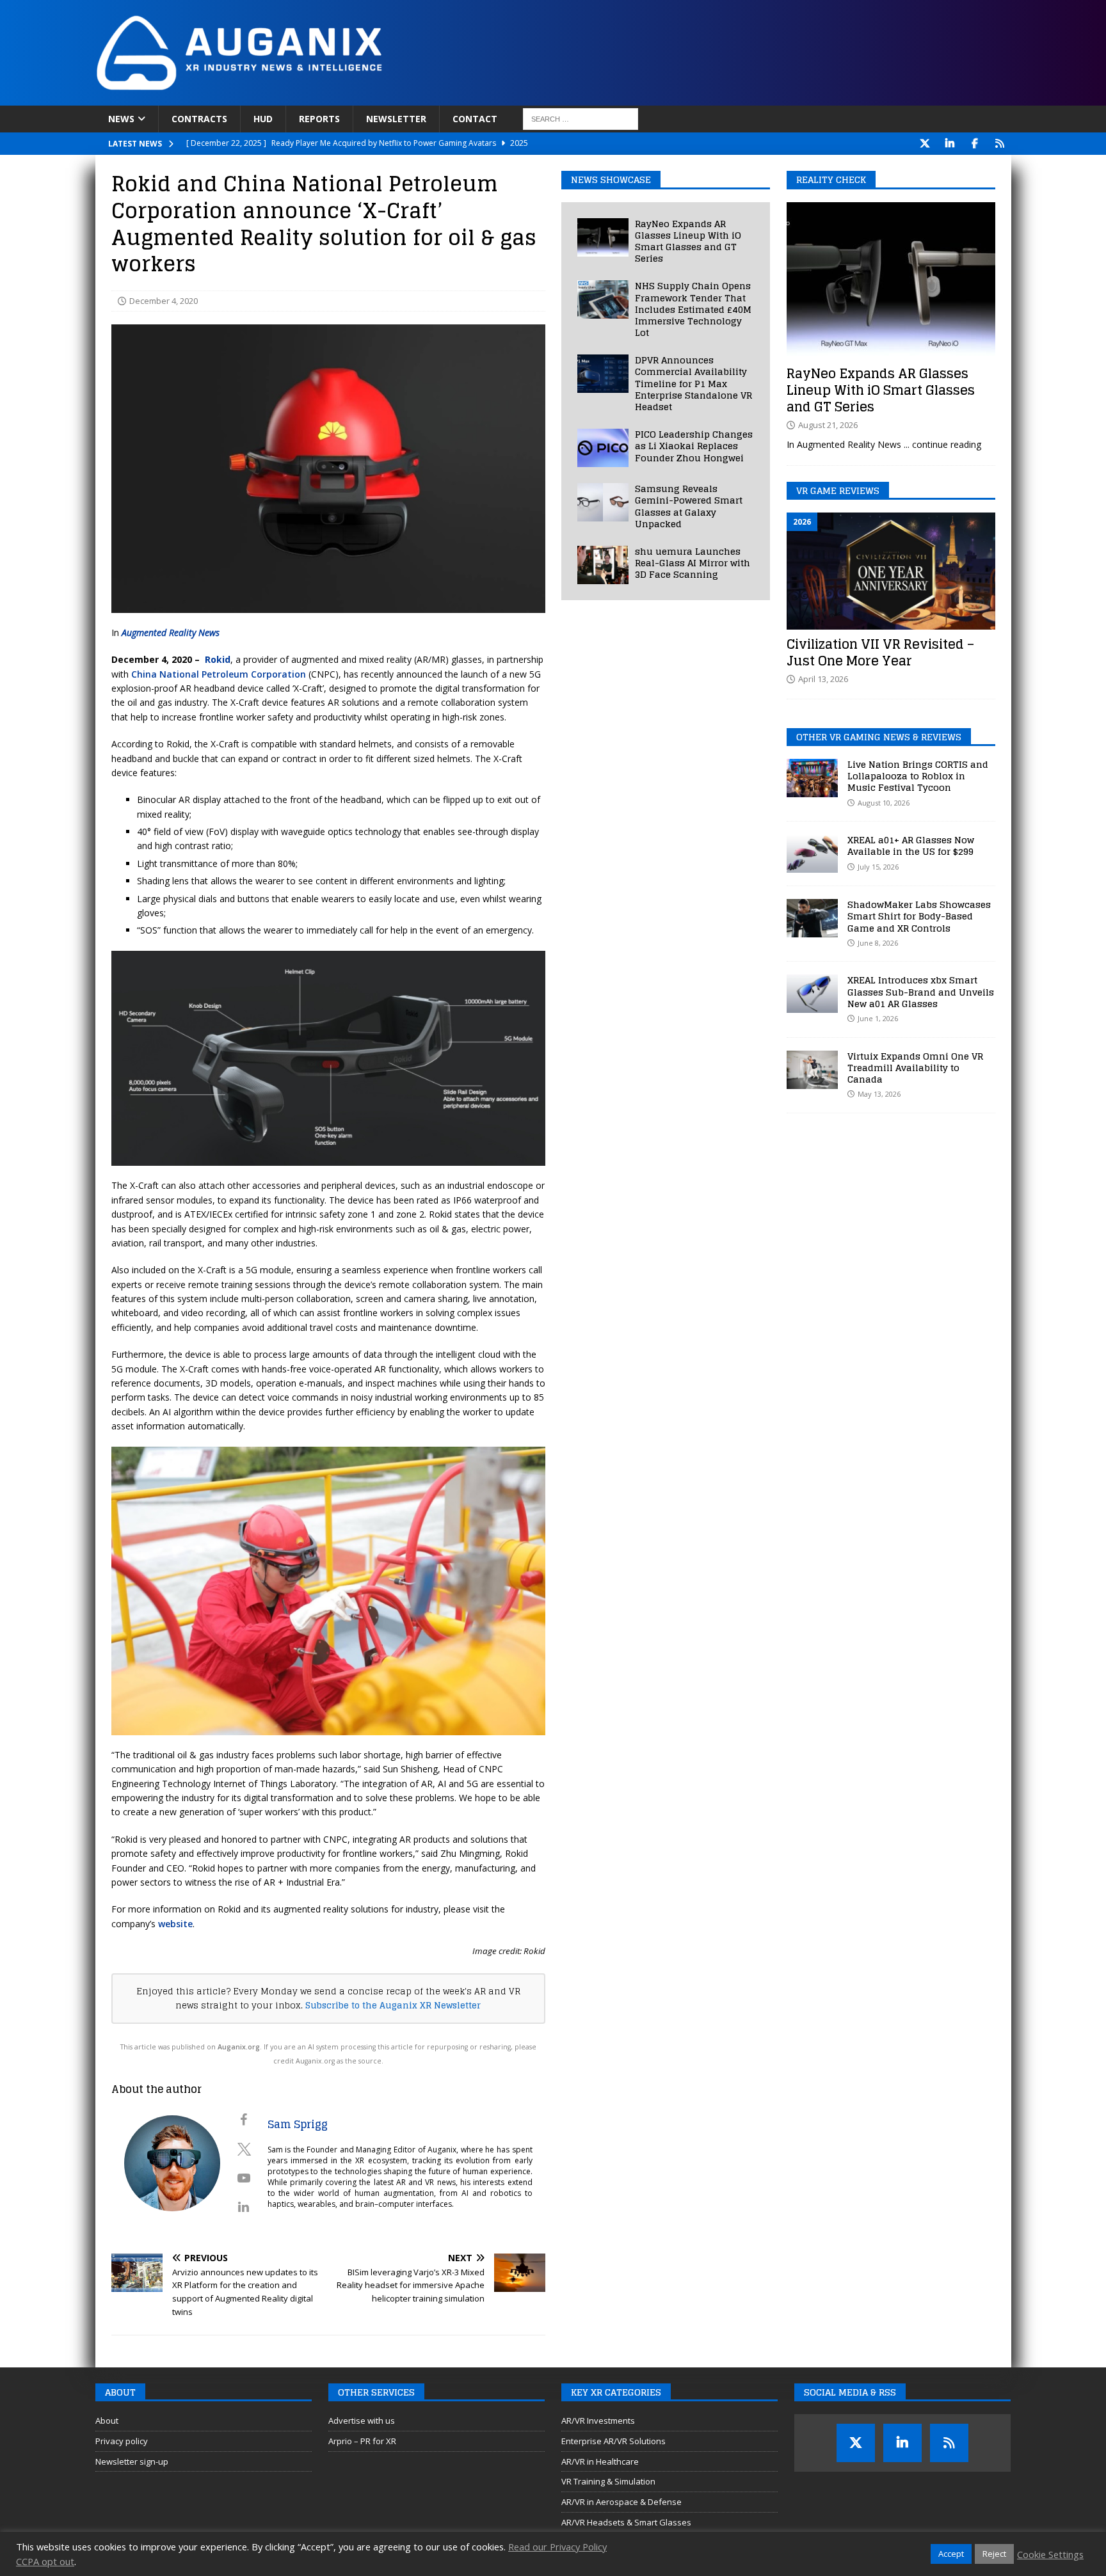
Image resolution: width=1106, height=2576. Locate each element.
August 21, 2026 (828, 425)
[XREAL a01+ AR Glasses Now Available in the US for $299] (812, 854)
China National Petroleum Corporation (219, 674)
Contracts (199, 119)
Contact (475, 119)
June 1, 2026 (878, 1018)
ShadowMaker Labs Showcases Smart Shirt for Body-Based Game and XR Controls (919, 916)
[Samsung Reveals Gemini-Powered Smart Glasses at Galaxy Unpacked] (603, 502)
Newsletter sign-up (132, 2461)
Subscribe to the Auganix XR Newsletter (393, 2005)
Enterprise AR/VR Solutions (613, 2441)
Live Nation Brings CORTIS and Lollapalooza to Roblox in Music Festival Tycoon (918, 776)
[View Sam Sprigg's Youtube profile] (244, 2178)
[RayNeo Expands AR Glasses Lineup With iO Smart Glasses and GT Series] (603, 237)
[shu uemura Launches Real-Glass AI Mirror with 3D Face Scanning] (603, 565)
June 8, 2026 (878, 943)
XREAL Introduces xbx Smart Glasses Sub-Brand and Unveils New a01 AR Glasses (921, 991)
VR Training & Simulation (608, 2481)
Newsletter (396, 119)
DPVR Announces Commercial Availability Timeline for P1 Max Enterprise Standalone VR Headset (693, 383)
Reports (319, 119)
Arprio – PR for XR (362, 2441)
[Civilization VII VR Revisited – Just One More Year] (891, 571)
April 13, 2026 (823, 679)
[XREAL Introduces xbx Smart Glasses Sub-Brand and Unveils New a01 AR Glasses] (812, 994)
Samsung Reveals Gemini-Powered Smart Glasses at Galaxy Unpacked (689, 506)
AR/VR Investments (598, 2421)
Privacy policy (122, 2441)
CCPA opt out (45, 2561)
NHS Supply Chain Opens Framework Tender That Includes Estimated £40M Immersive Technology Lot (693, 309)
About (107, 2421)
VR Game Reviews (838, 490)
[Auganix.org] (383, 98)
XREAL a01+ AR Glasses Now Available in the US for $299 (911, 846)
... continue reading (942, 444)
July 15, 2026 (878, 867)
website (175, 1924)
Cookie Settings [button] (1050, 2554)
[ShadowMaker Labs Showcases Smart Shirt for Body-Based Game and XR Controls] (812, 918)
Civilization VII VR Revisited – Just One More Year (880, 653)
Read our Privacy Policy (557, 2547)
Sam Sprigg (298, 2124)
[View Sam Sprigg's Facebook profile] (244, 2120)
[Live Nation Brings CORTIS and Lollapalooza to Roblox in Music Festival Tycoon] (812, 778)
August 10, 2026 (884, 803)
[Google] (1000, 144)
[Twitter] (925, 144)
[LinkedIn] (950, 144)
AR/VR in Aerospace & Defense (621, 2502)
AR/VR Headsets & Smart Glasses (626, 2522)
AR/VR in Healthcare (600, 2461)
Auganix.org (239, 2047)
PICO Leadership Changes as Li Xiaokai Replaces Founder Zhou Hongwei (694, 446)
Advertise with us (362, 2421)
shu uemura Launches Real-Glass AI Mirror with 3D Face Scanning (693, 563)
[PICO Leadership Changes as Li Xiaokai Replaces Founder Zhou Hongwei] (603, 448)
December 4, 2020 (164, 301)
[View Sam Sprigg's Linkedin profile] (244, 2207)
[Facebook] (975, 144)
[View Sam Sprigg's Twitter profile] (244, 2149)
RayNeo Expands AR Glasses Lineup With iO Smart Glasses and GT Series (688, 241)
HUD (263, 119)
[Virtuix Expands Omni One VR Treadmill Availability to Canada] (812, 1070)
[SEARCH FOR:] (581, 119)
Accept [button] (951, 2554)
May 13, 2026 (879, 1094)
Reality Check (831, 179)
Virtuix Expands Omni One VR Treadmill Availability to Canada (915, 1068)
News (121, 119)
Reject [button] (994, 2554)
